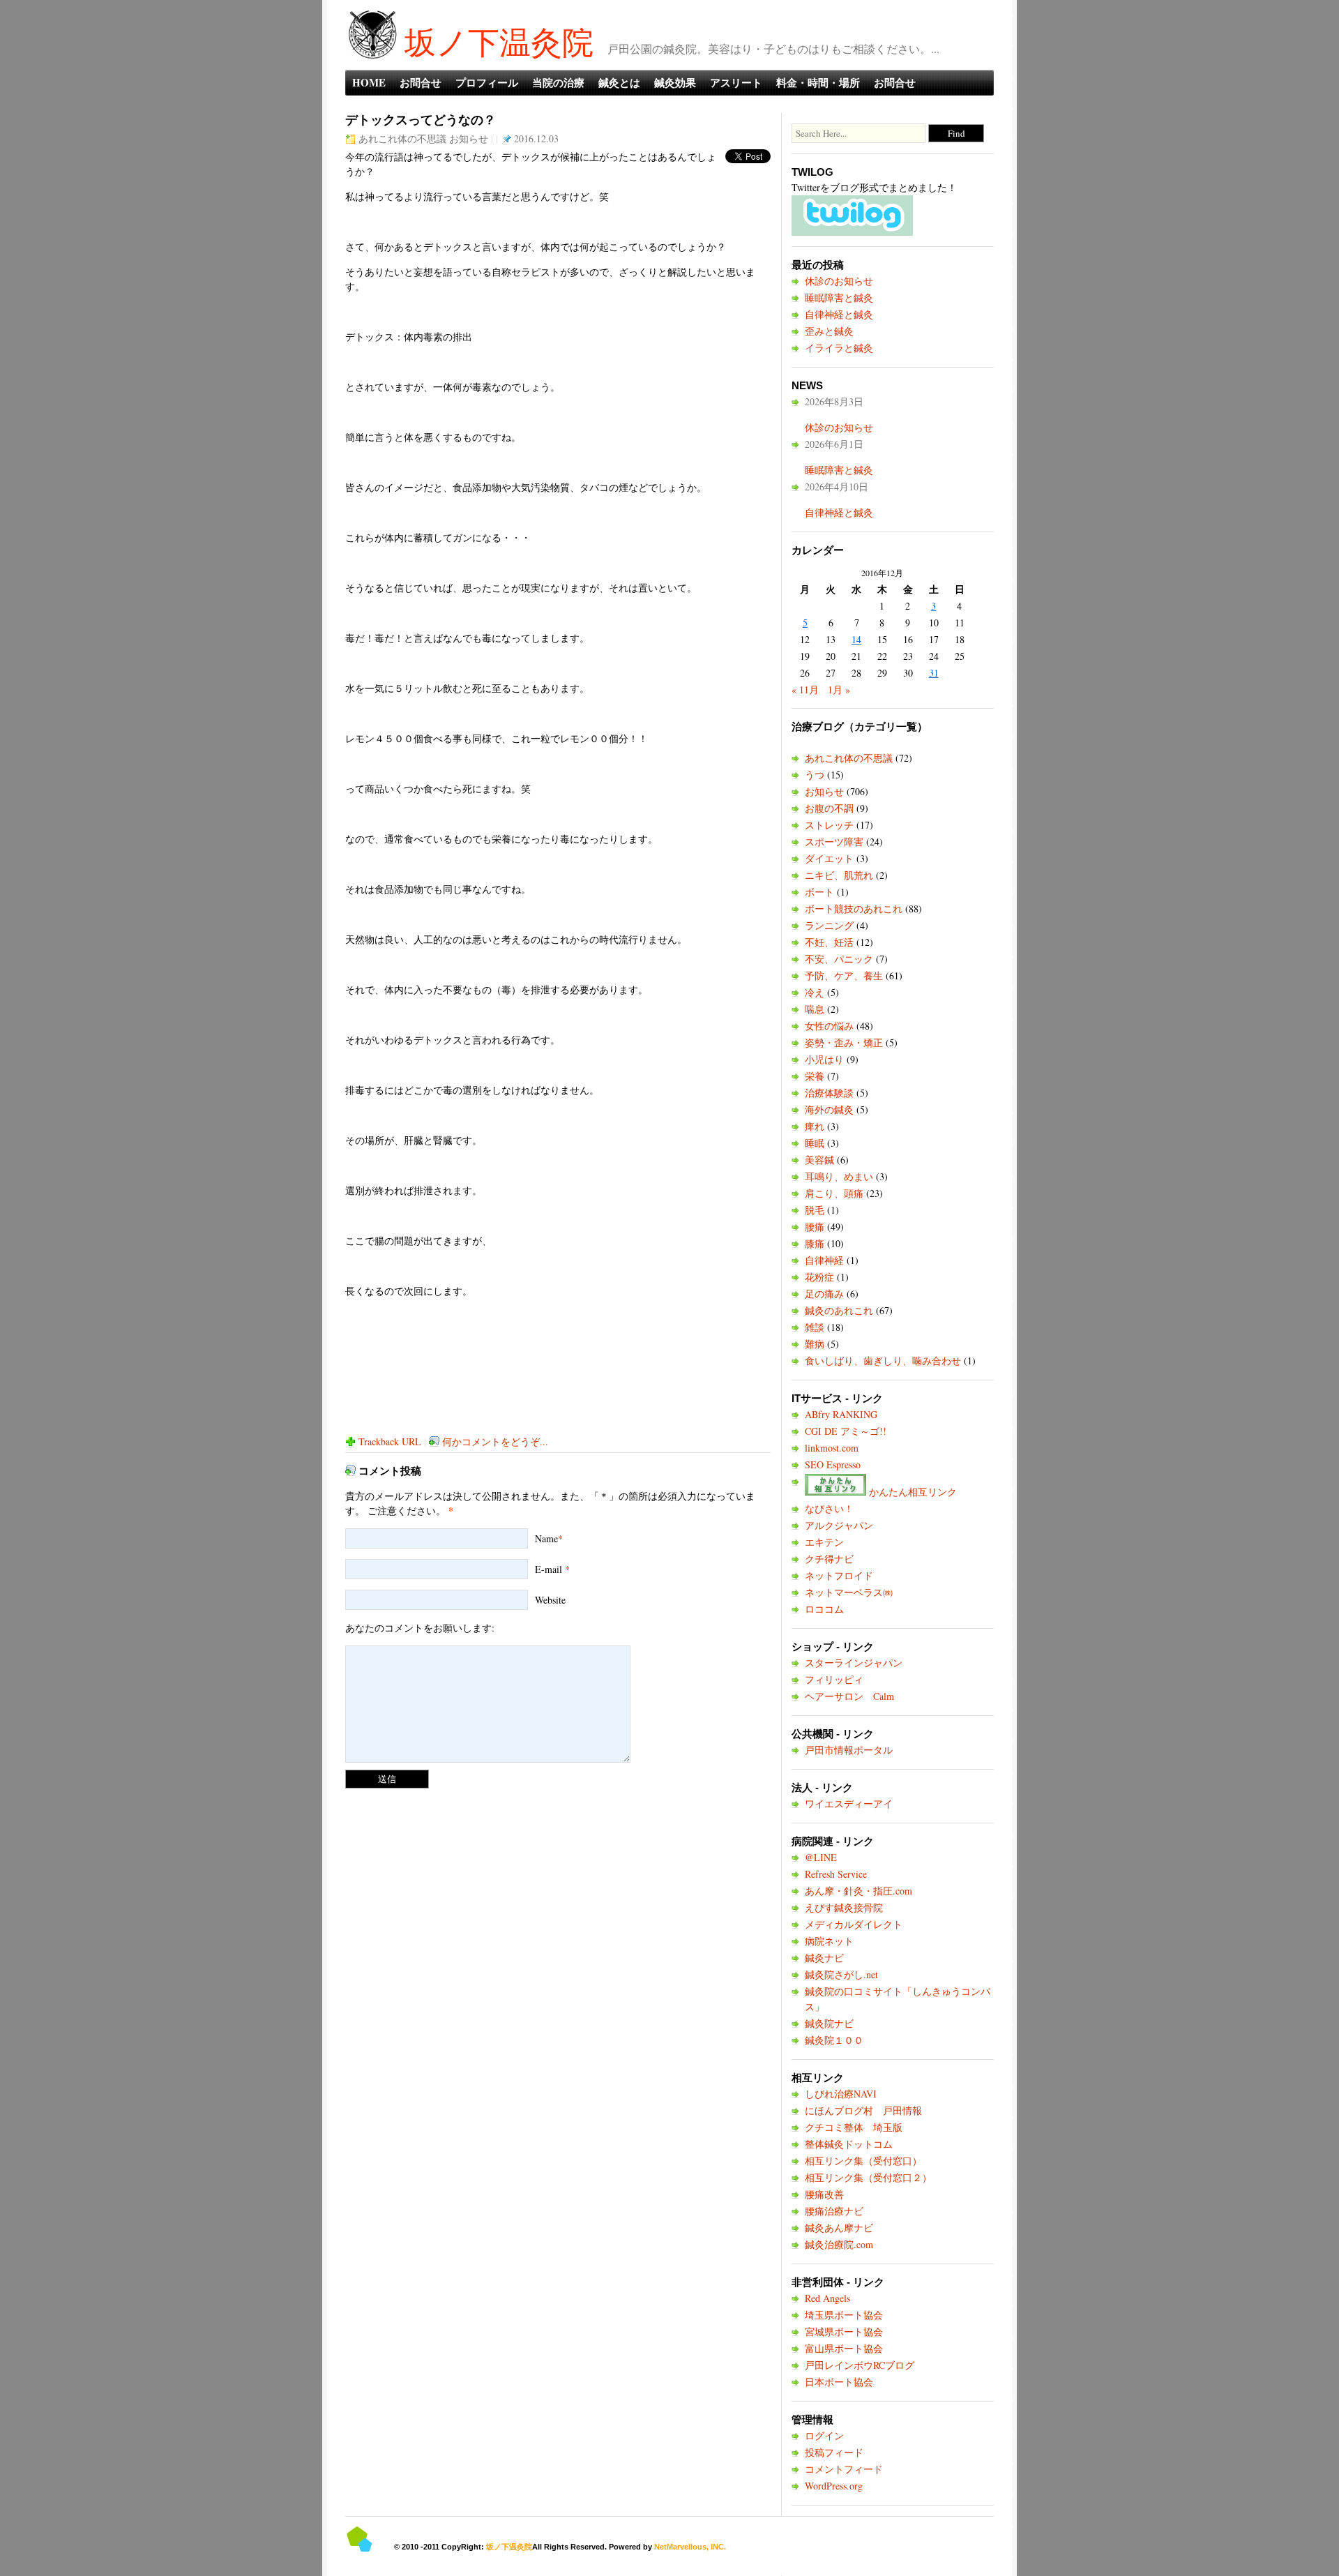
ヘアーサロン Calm (849, 1696)
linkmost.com (832, 1448)
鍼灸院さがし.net (841, 1974)
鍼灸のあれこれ (839, 1310)
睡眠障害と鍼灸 (839, 297)
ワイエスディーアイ (849, 1803)
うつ (815, 775)
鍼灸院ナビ (829, 2023)
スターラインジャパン (854, 1663)
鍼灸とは (619, 82)
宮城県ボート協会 (844, 2332)
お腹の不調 (829, 808)
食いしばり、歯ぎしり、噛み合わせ (883, 1361)
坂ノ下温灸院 (499, 42)
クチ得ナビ (829, 1559)
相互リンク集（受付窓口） (863, 2161)
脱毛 (815, 1210)
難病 (815, 1344)
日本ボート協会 (839, 2382)
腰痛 (815, 1227)
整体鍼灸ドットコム (849, 2144)
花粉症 (819, 1277)
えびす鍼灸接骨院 (844, 1907)
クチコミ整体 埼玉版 (854, 2127)
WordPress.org (834, 2486)
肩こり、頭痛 (834, 1193)
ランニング (829, 925)
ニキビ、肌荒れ (839, 875)
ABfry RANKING (841, 1414)
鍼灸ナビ (824, 1958)
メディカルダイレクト (854, 1924)
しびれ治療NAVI (841, 2094)
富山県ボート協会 (844, 2348)
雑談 (815, 1327)
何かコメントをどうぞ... (495, 1441)
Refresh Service (836, 1874)
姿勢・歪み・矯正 (844, 1042)
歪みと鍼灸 (829, 331)
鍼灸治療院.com (839, 2244)
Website (550, 1600)
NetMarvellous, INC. (690, 2547)
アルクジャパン (839, 1525)
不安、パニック (839, 959)
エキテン (824, 1542)
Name (546, 1538)
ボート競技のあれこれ (854, 909)
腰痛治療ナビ (834, 2211)
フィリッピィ (834, 1679)
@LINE (821, 1857)
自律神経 (824, 1260)
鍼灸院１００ (834, 2040)
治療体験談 (829, 1093)
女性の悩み (829, 1026)
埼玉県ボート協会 (844, 2315)
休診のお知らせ (839, 281)
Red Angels (827, 2298)
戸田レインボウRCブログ (860, 2365)
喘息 (815, 1009)
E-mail (549, 1569)
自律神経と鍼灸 (839, 314)
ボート (819, 892)
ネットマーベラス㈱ (849, 1592)
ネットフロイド (839, 1575)
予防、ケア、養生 (844, 976)
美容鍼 (819, 1160)
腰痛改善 (824, 2194)
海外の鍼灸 (829, 1109)
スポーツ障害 (834, 842)
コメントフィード (844, 2469)
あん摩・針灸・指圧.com (858, 1891)
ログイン (824, 2435)
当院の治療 (558, 82)
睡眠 (815, 1143)
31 (934, 673)
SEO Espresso (833, 1464)
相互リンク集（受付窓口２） (868, 2177)
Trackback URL (390, 1441)
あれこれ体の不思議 (402, 138)
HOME (369, 82)
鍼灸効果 (675, 82)
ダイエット (829, 858)
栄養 (815, 1076)
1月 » (839, 690)
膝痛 (815, 1243)
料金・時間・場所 (818, 82)
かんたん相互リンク (911, 1492)
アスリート (736, 82)
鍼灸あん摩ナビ (839, 2228)
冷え (815, 992)
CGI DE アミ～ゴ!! (846, 1431)
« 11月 (805, 690)
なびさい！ (829, 1508)
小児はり (824, 1059)
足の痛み (824, 1294)
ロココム (824, 1609)
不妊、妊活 (829, 942)
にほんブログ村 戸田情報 (863, 2110)
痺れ (815, 1126)
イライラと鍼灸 (839, 348)
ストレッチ (829, 825)
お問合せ (421, 82)
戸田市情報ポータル (849, 1750)
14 (856, 639)
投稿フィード (834, 2452)
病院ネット (829, 1941)
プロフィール (487, 82)
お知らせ (469, 138)
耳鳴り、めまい (839, 1176)
